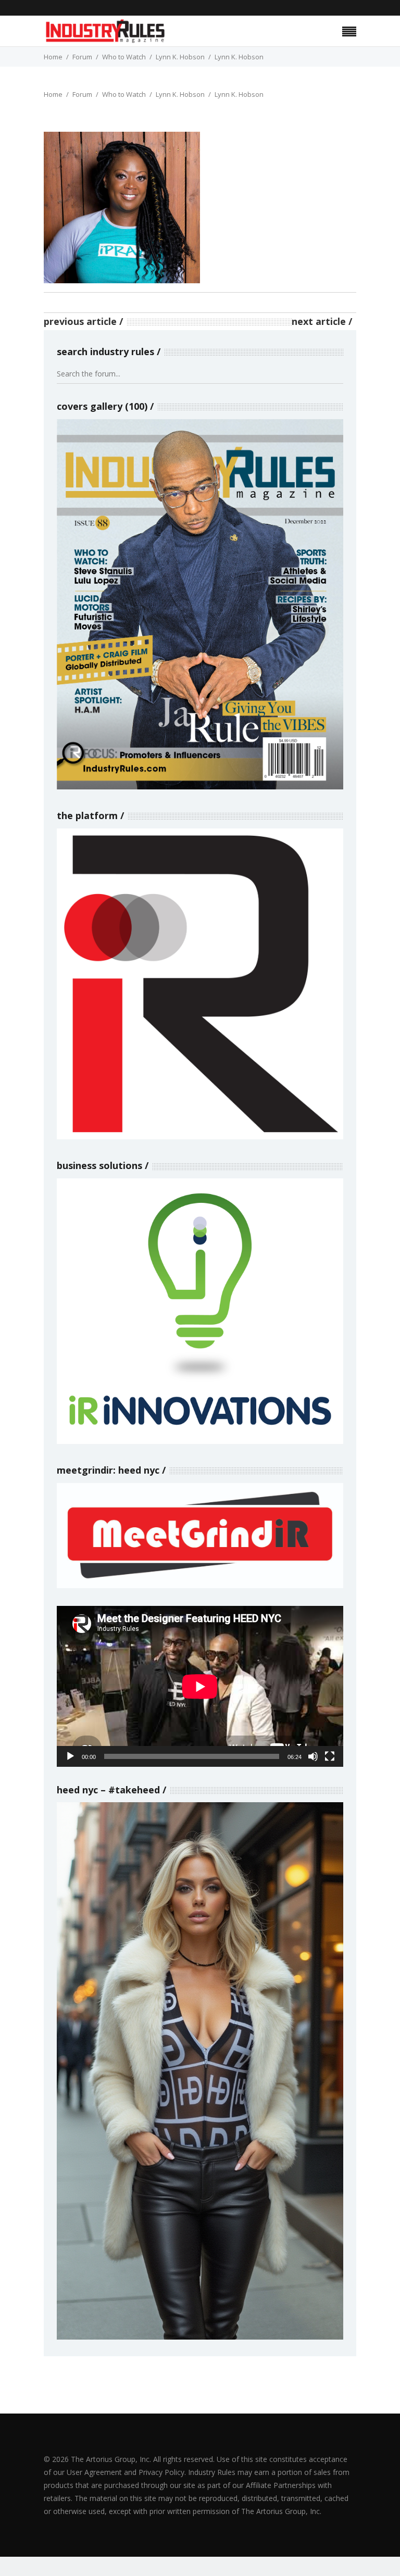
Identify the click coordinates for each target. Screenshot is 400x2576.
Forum (82, 57)
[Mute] (313, 1756)
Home (53, 57)
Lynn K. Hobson (180, 57)
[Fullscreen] (330, 1756)
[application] (200, 1686)
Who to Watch (124, 57)
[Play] (70, 1756)
